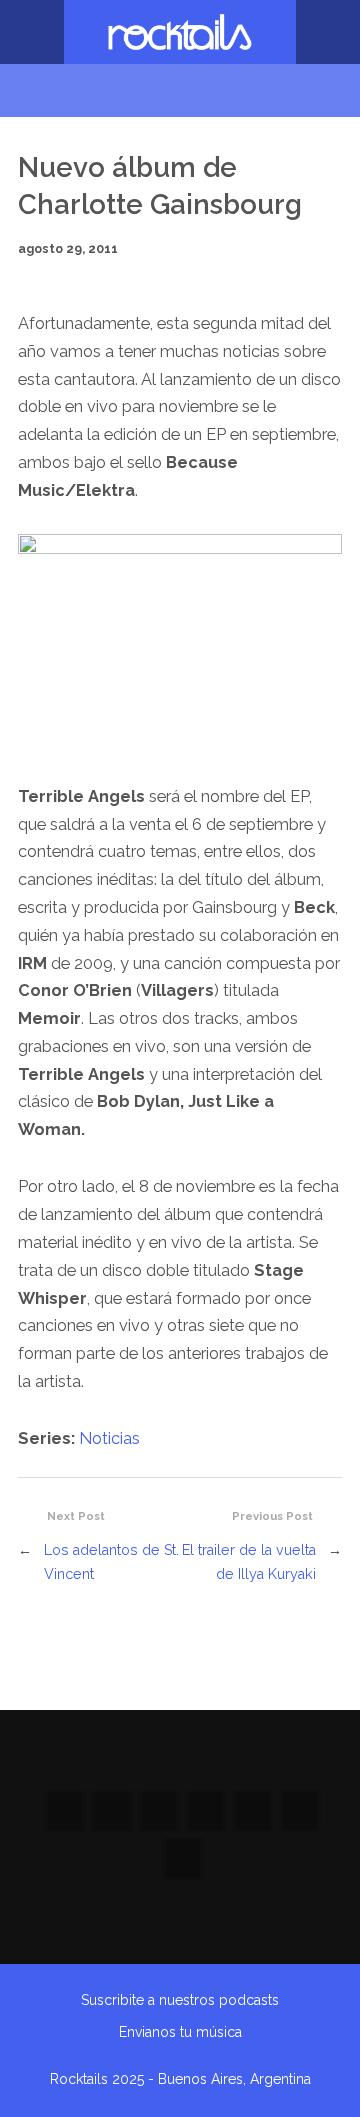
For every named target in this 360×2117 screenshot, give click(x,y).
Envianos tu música (180, 2032)
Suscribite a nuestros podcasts (180, 2000)
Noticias (109, 1438)
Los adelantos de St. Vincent (111, 1562)
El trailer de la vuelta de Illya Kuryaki (249, 1562)
